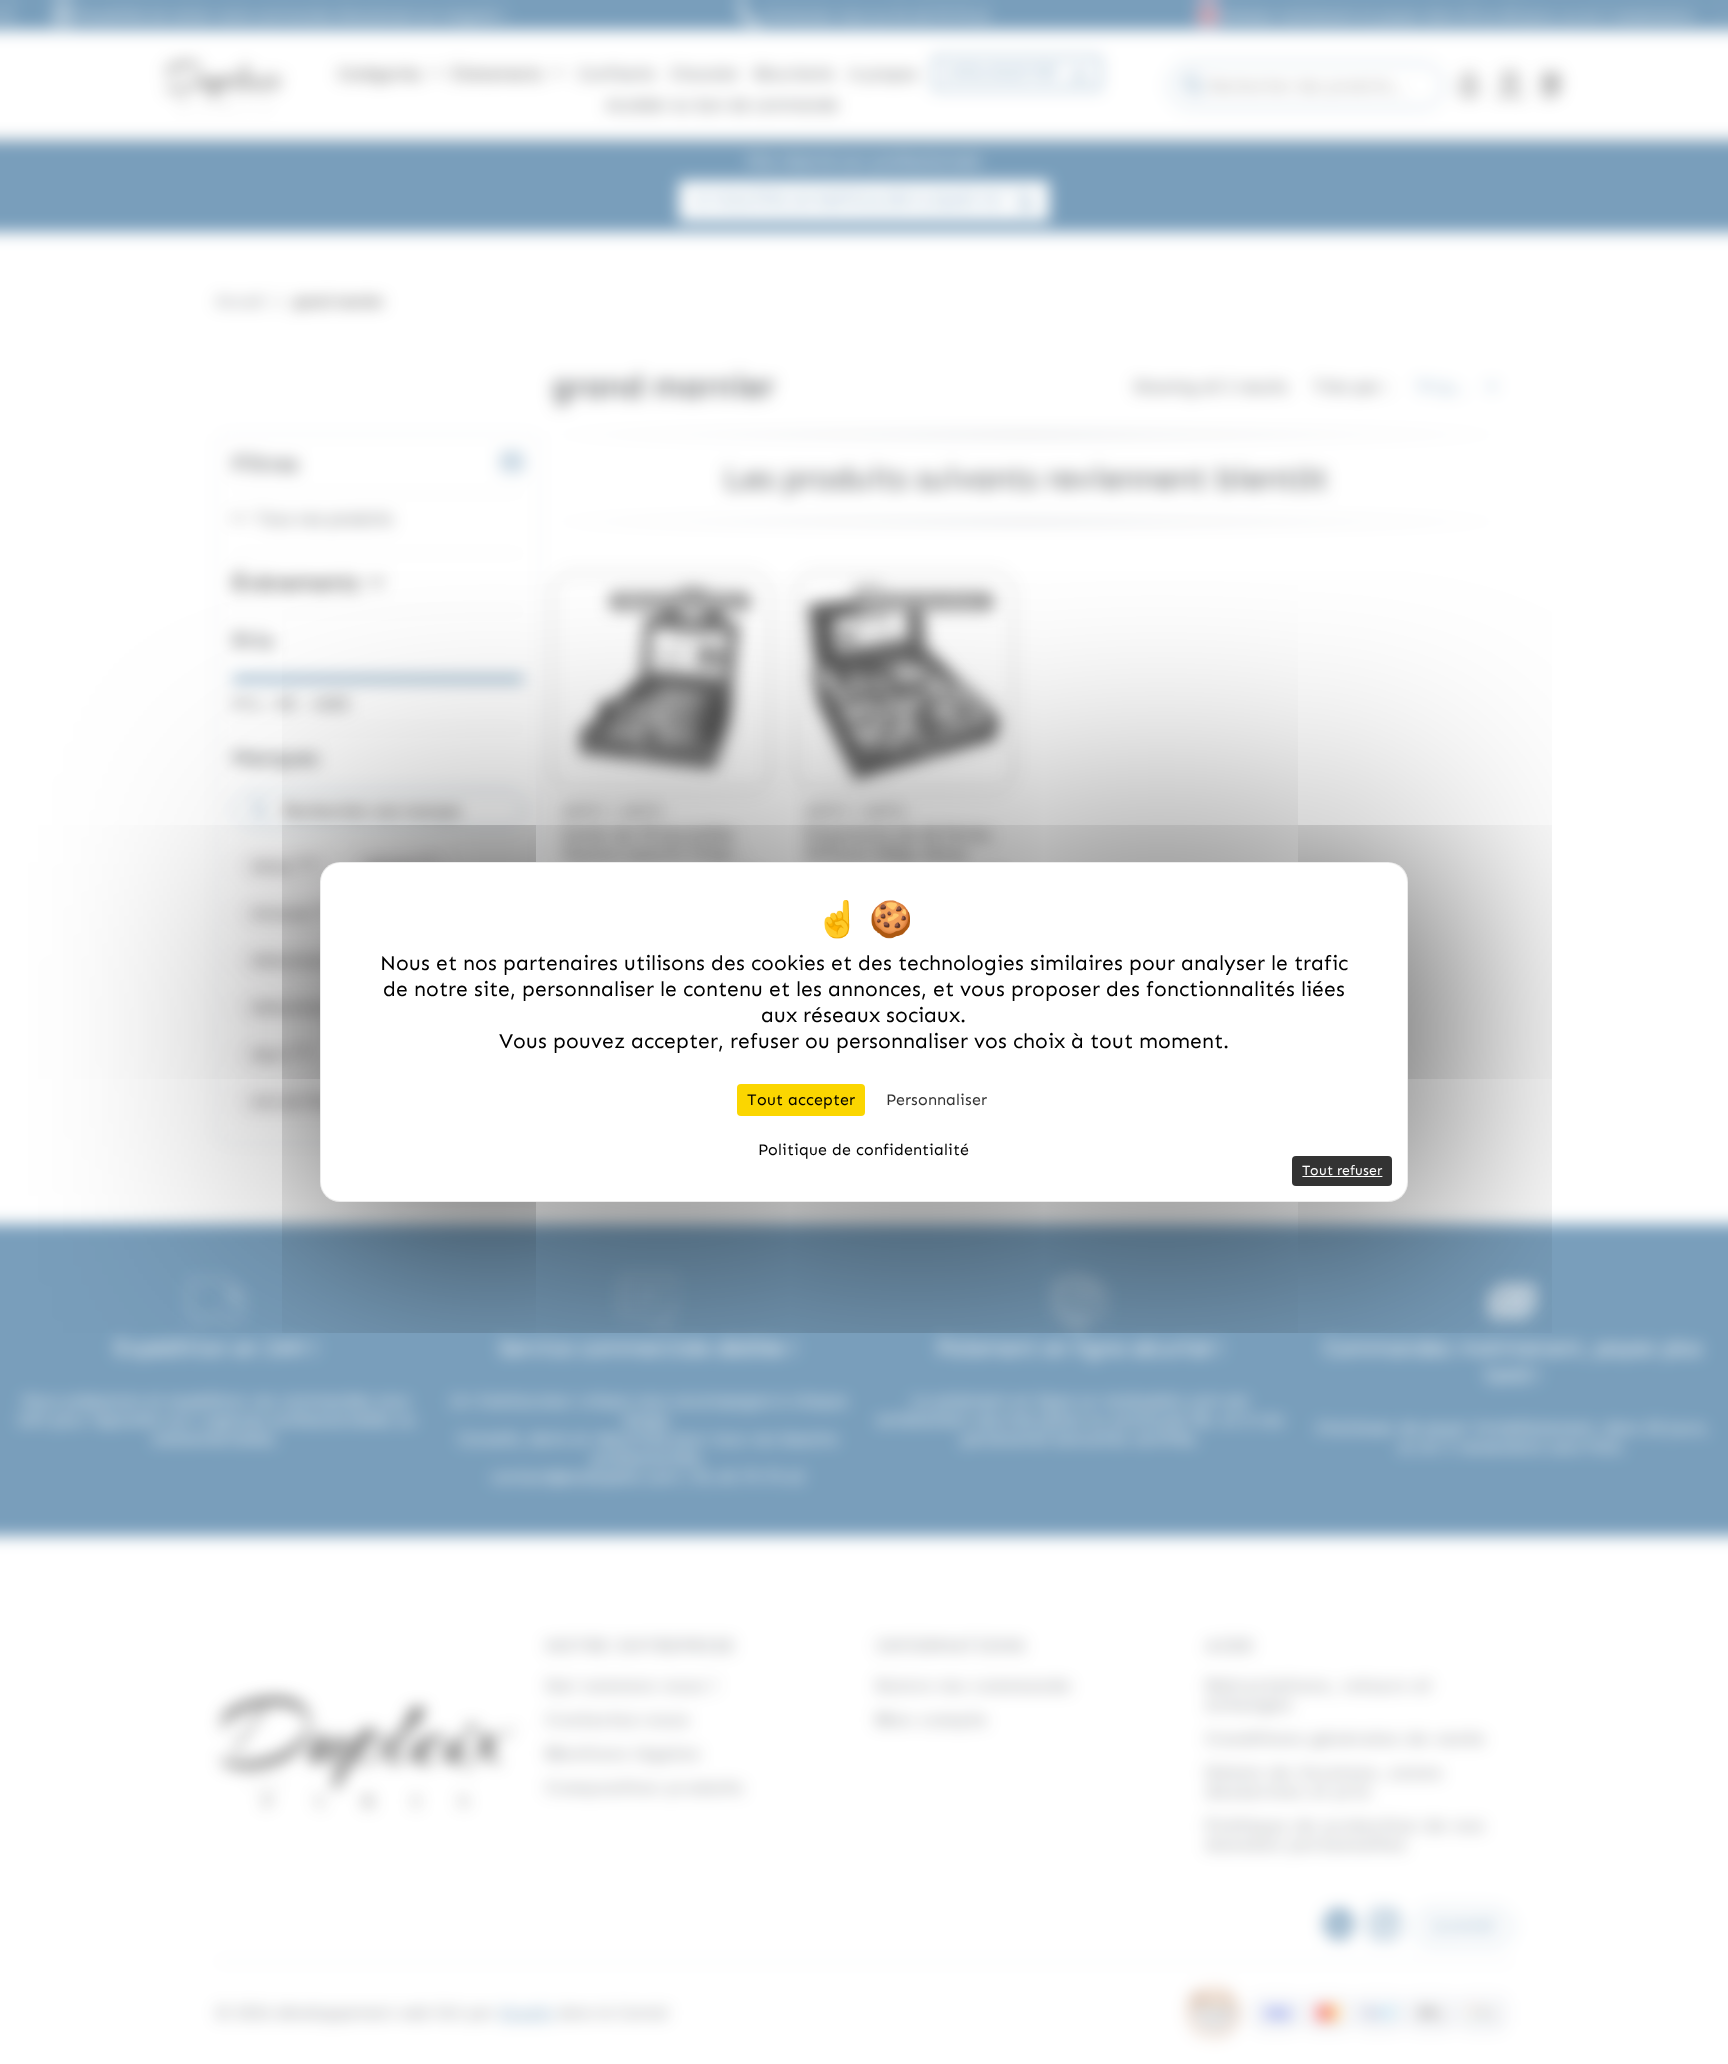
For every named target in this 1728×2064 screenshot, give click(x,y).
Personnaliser (936, 1099)
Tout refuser (1342, 1170)
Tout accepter (801, 1099)
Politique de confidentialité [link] (863, 1149)
